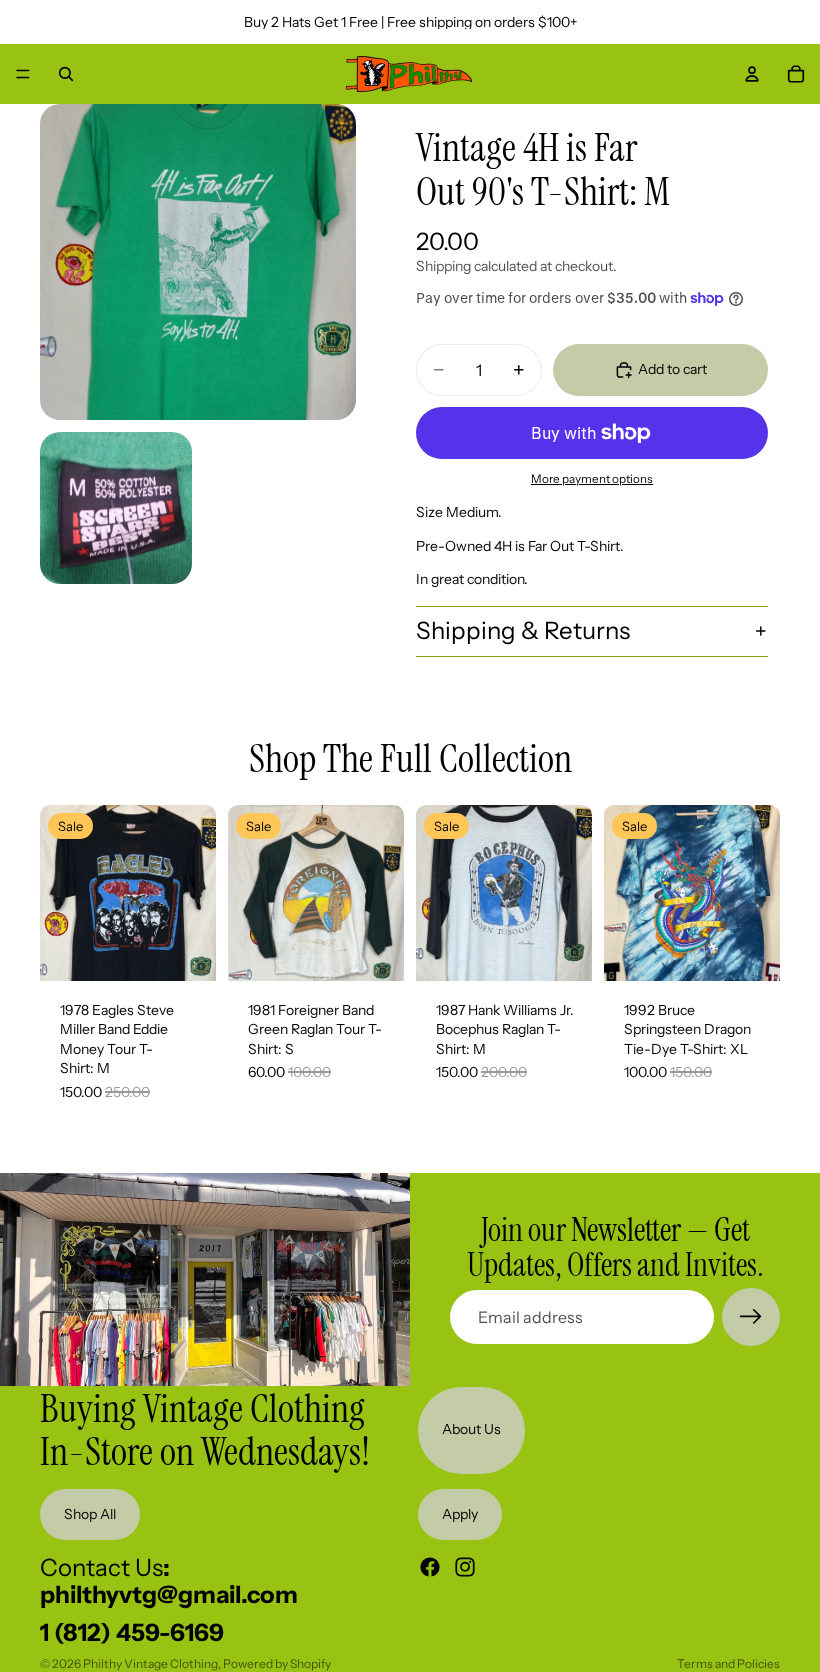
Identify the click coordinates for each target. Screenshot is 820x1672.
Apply (460, 1514)
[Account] (752, 74)
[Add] (185, 950)
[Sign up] (751, 1317)
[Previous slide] (62, 893)
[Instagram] (465, 1567)
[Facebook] (430, 1567)
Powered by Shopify (277, 1663)
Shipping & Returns (523, 630)
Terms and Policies (728, 1663)
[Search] (66, 74)
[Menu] (23, 74)
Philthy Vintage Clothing (150, 1663)
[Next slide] (194, 893)
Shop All (90, 1514)
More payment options (592, 479)
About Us (471, 1430)
